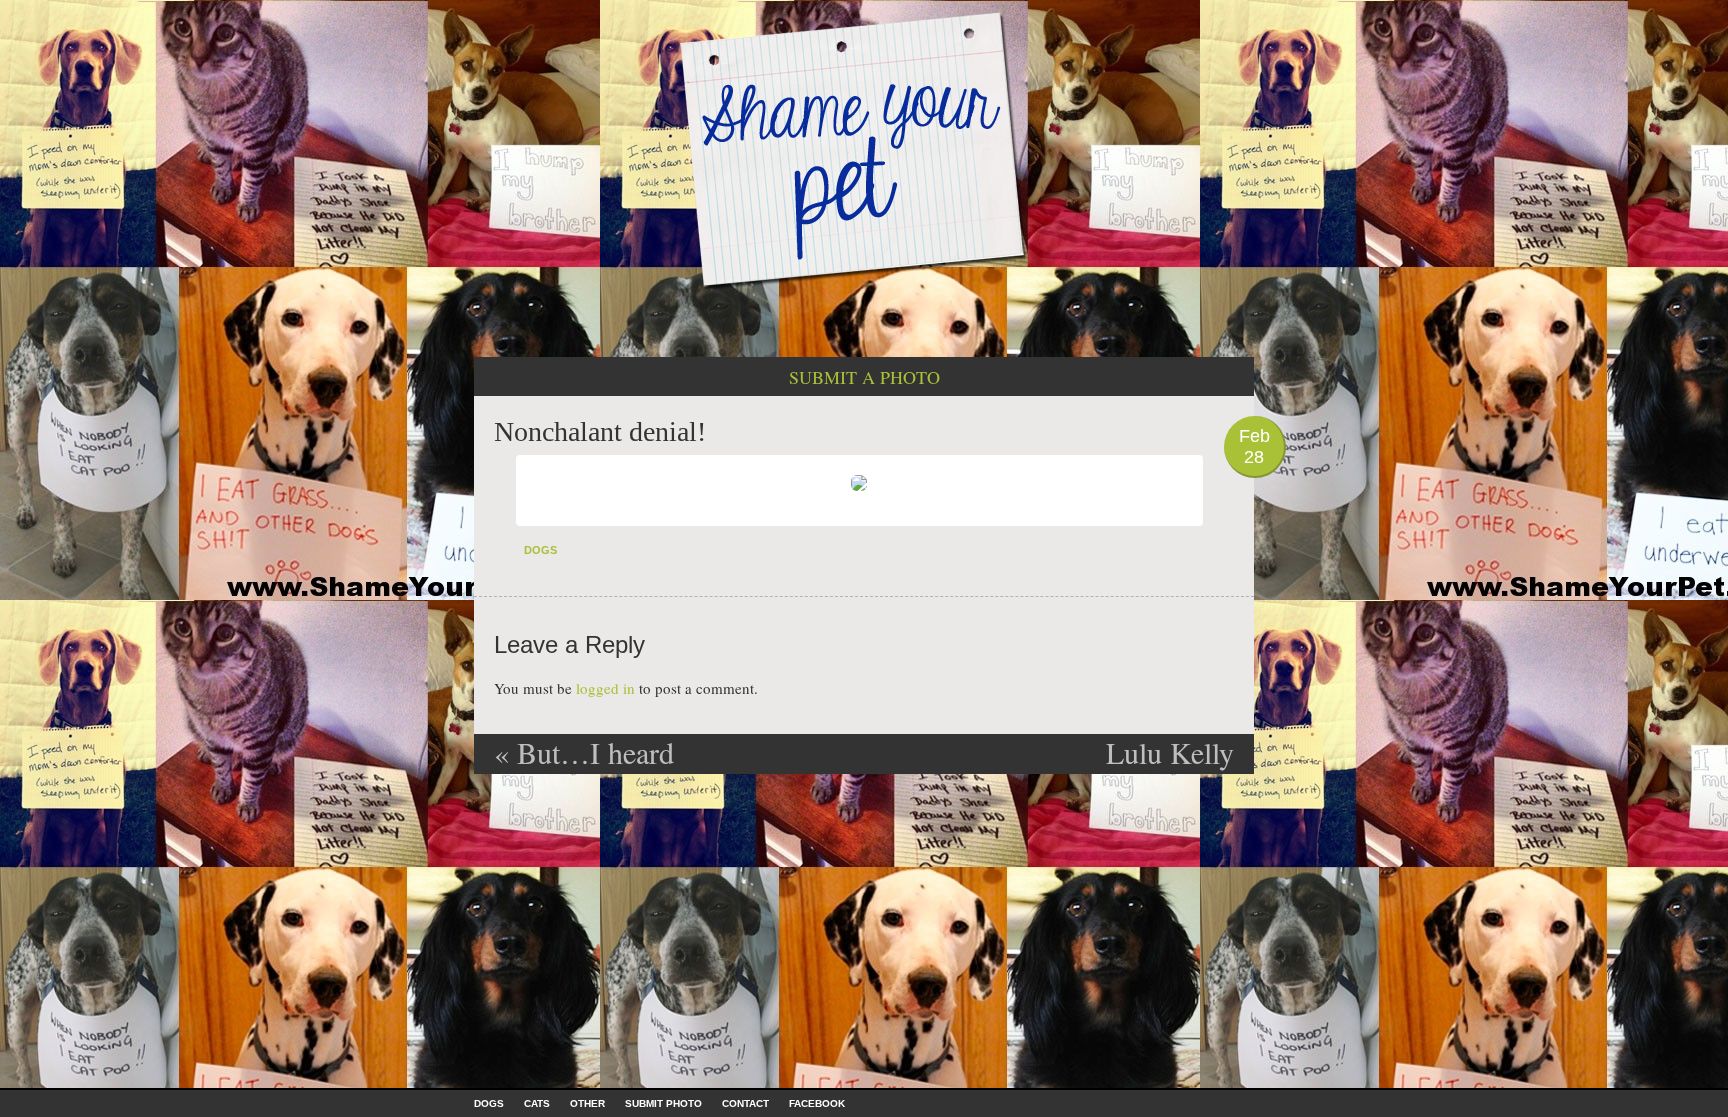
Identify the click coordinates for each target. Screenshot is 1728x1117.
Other (587, 1103)
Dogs (540, 550)
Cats (537, 1103)
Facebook (817, 1103)
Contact (745, 1103)
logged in (605, 688)
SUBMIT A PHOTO (864, 377)
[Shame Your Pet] (864, 148)
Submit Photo (663, 1103)
